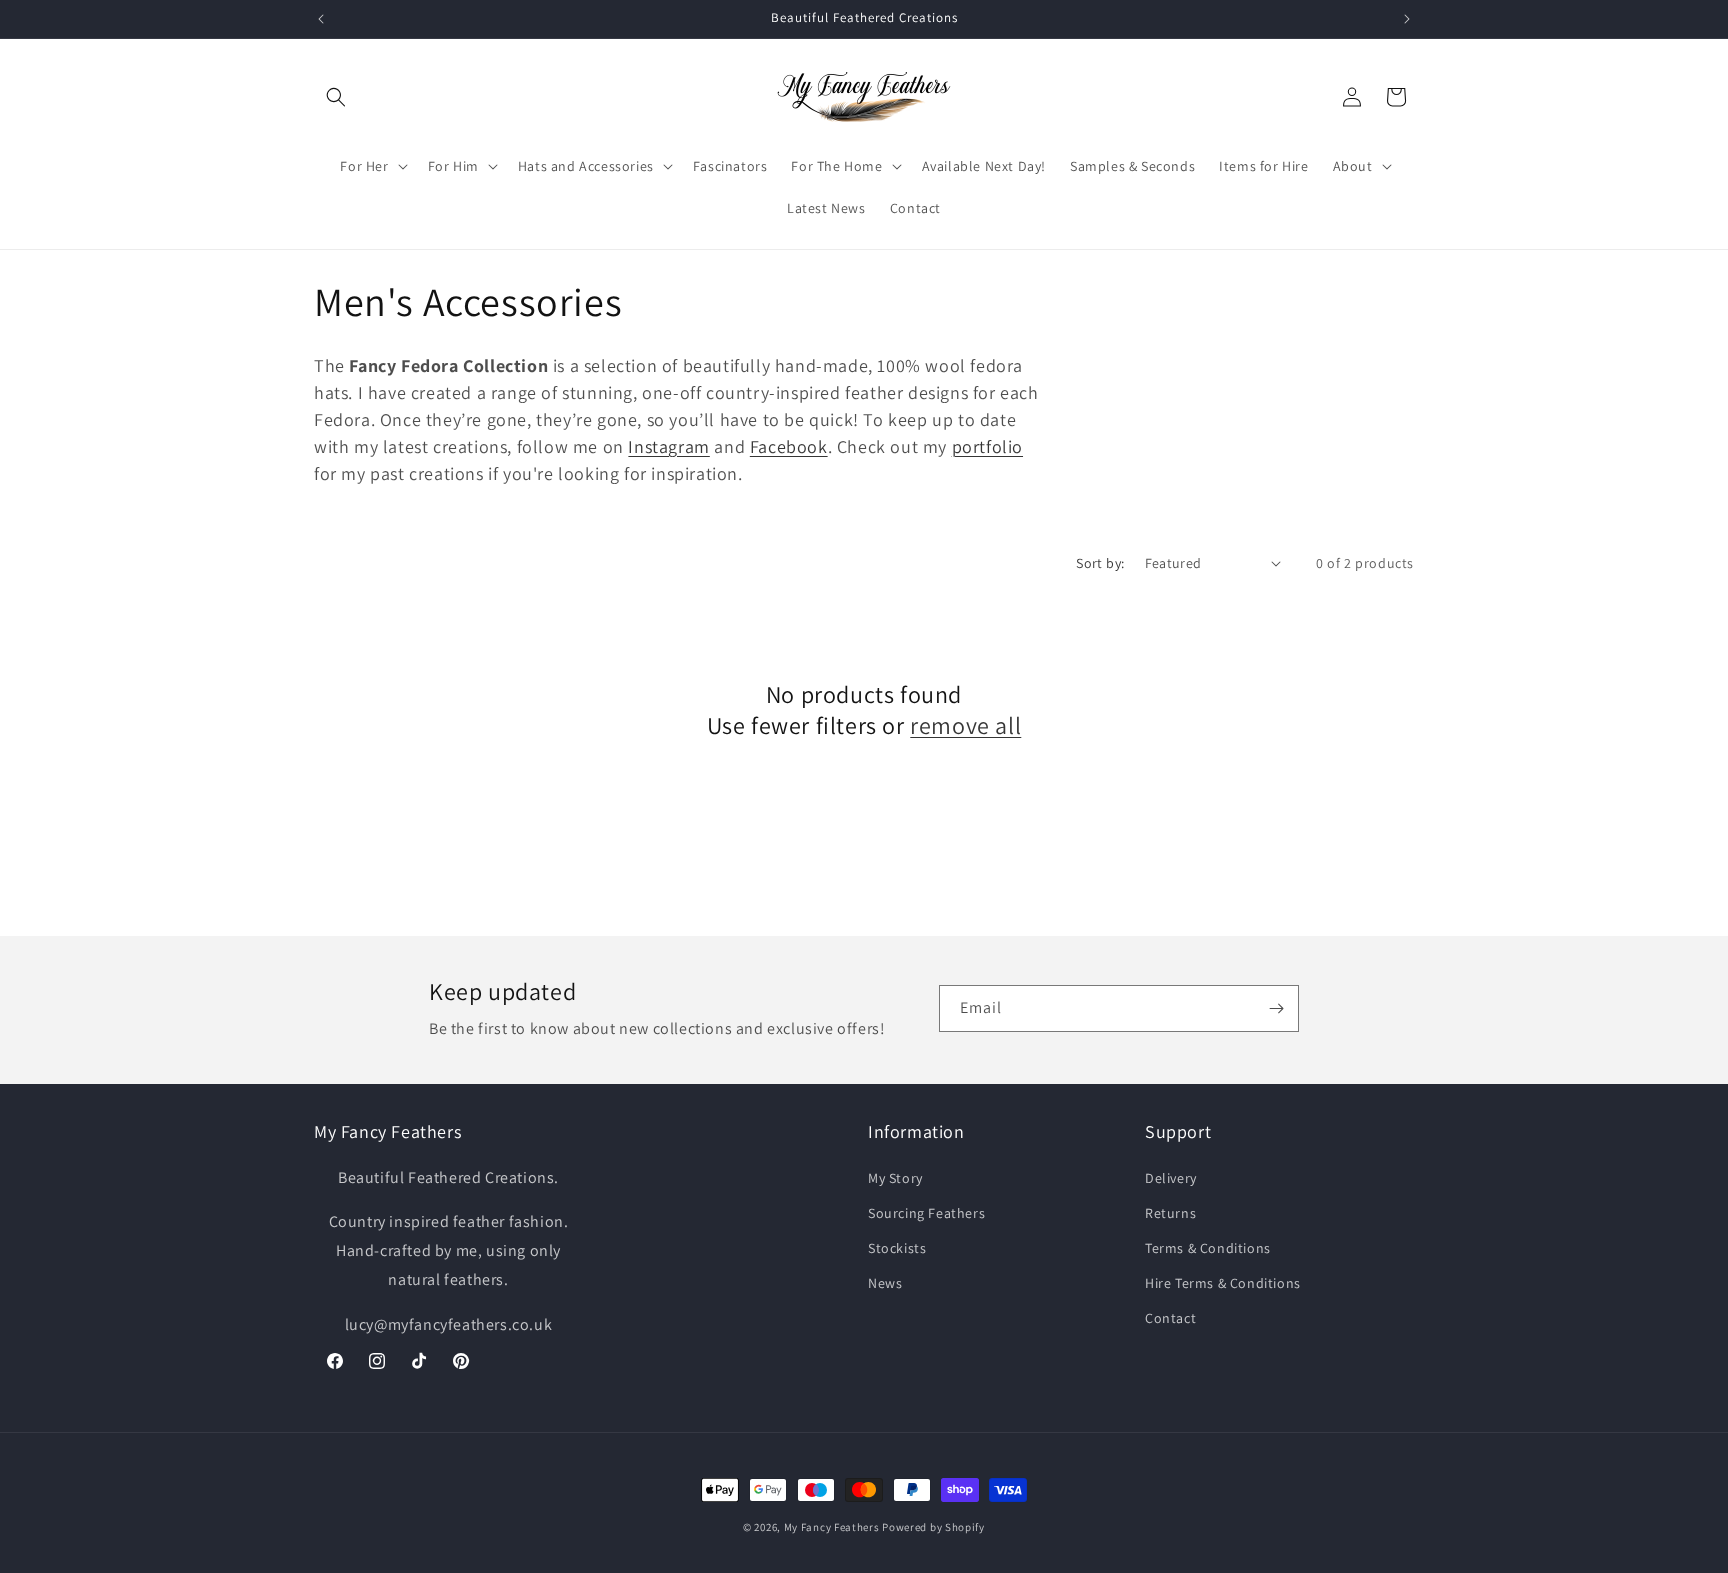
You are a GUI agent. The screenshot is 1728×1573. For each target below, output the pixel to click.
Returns (1170, 1213)
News (885, 1283)
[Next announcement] (1407, 19)
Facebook (789, 446)
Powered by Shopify (933, 1527)
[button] (336, 97)
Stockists (897, 1248)
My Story (895, 1178)
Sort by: (1100, 563)
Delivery (1171, 1178)
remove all (965, 725)
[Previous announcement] (321, 19)
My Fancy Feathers (832, 1527)
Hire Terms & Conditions (1223, 1283)
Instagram (668, 446)
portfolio (987, 446)
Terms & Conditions (1208, 1248)
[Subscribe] (1276, 1008)
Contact (1170, 1318)
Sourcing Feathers (926, 1213)
